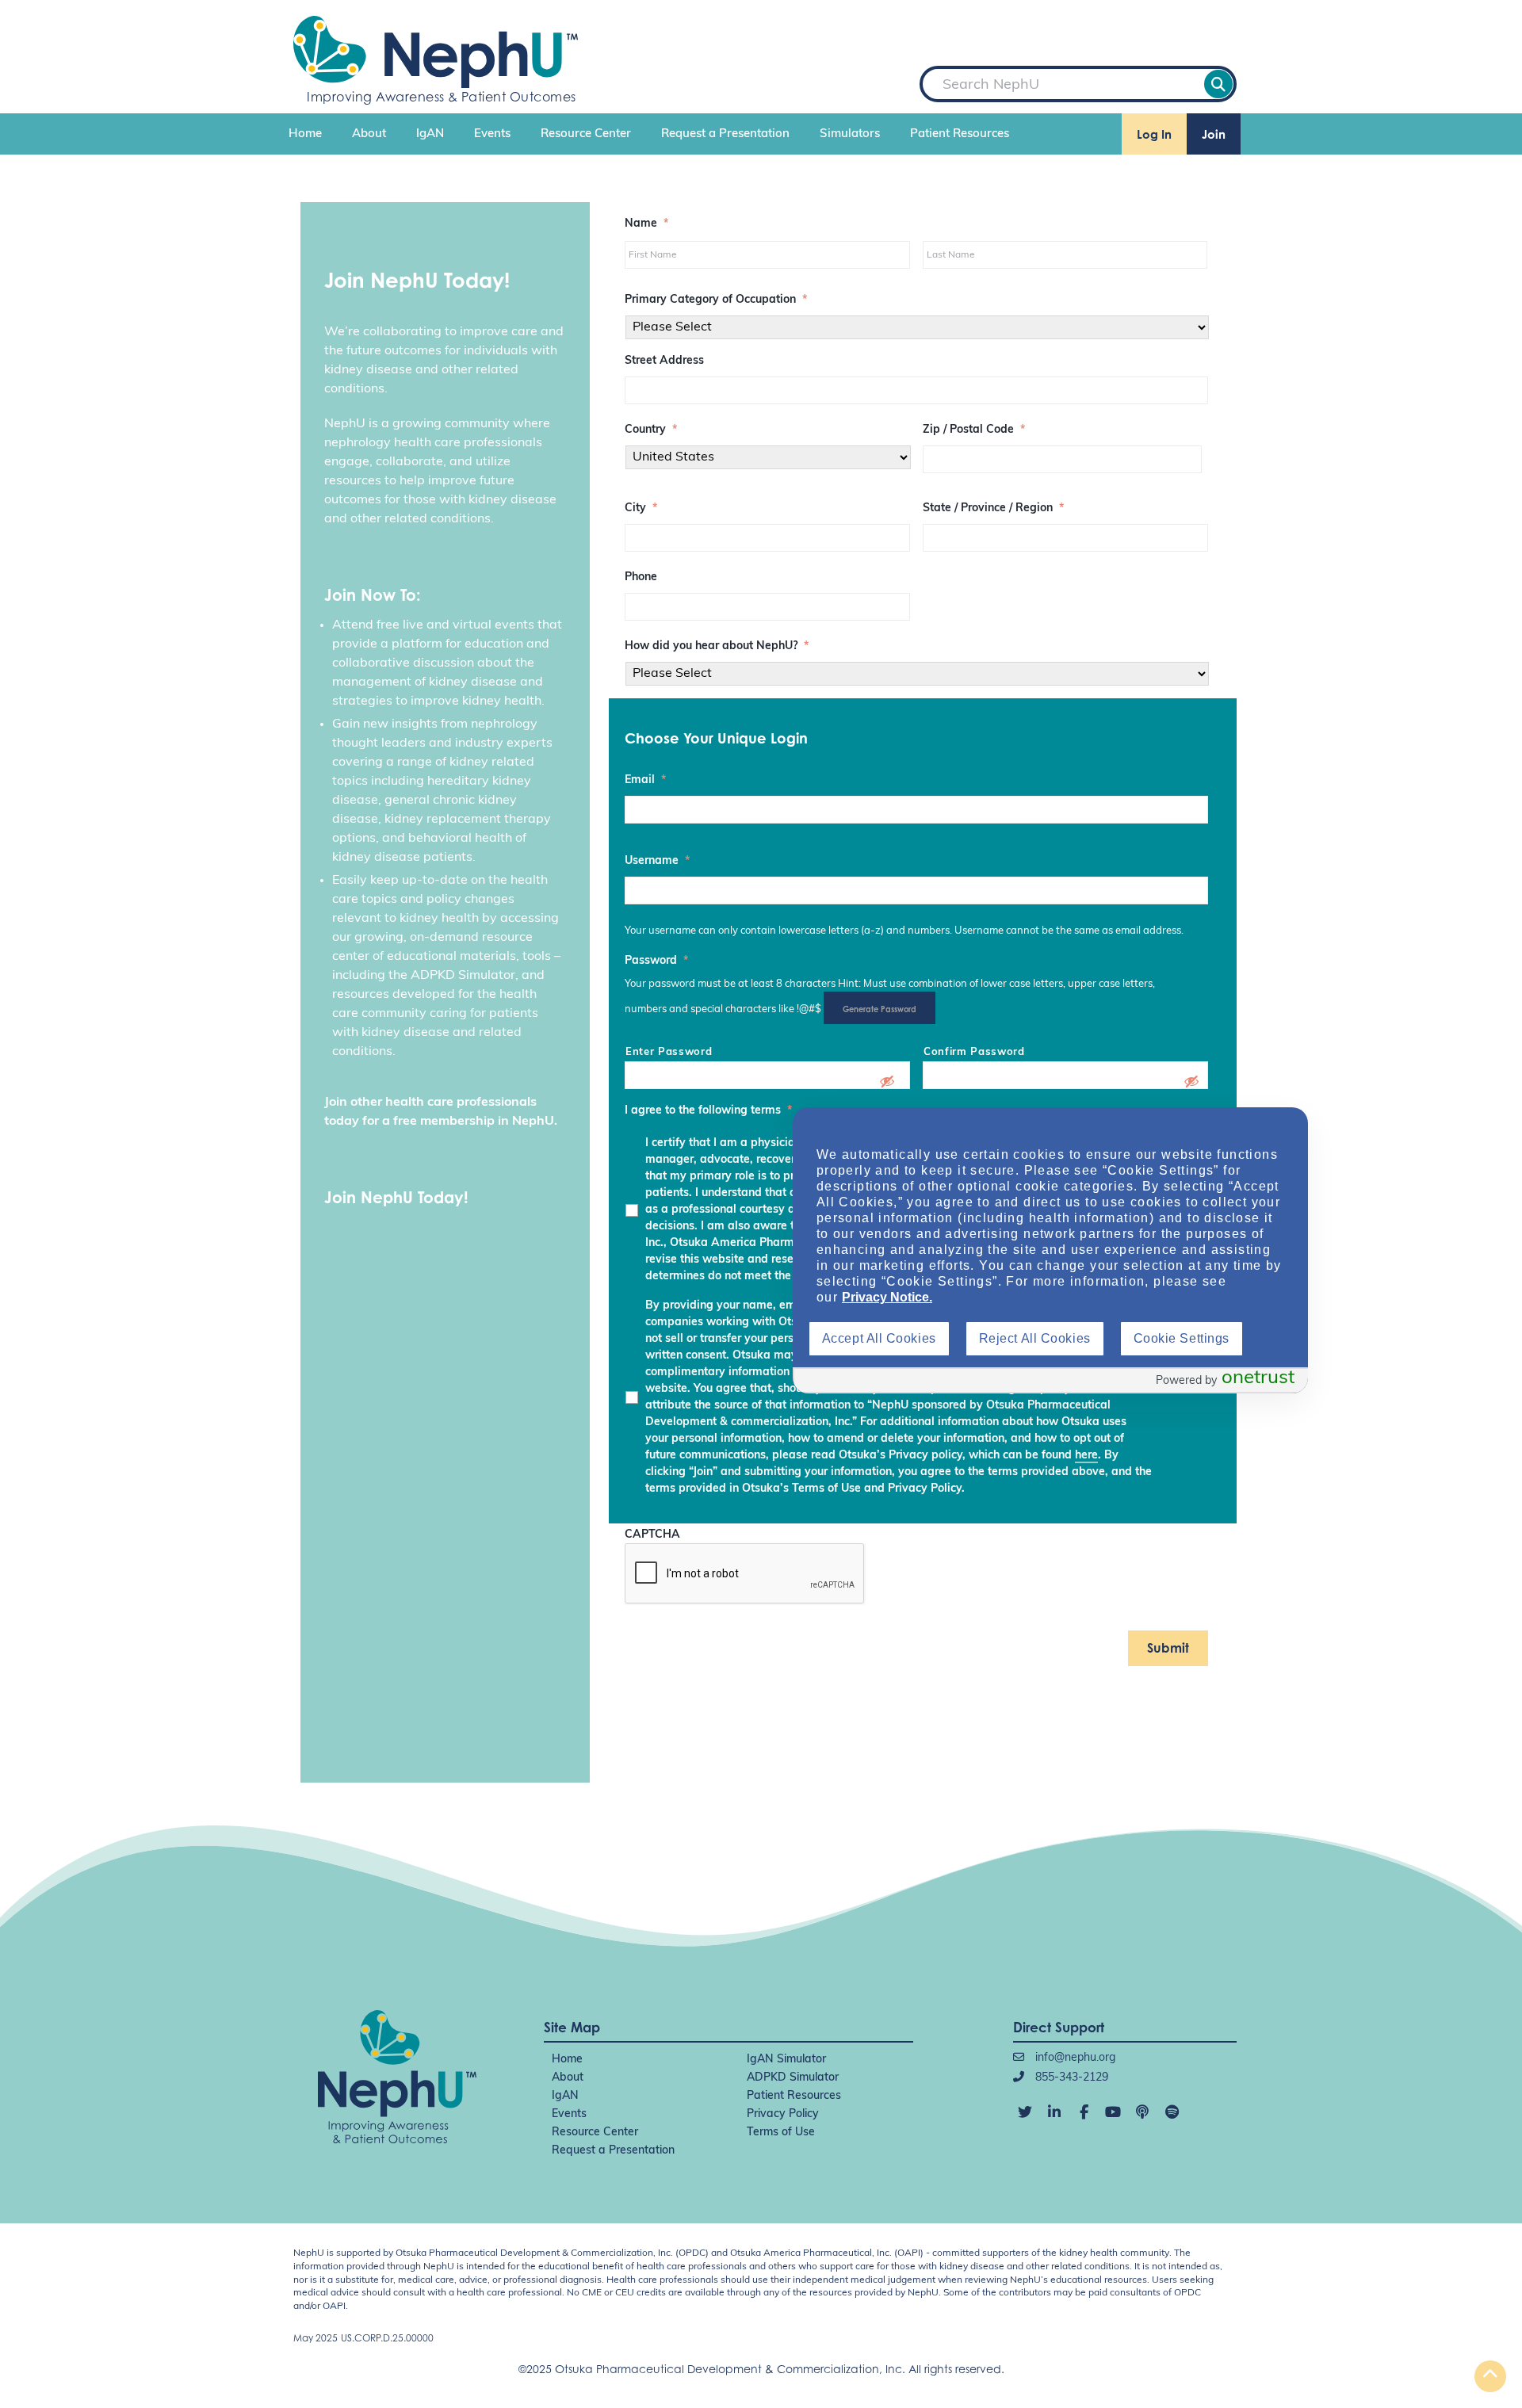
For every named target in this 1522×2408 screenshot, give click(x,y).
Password (656, 961)
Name (646, 224)
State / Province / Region (993, 508)
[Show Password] (887, 1081)
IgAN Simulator (786, 2060)
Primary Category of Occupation (716, 300)
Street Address (664, 361)
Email (645, 780)
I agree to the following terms (708, 1111)
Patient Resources (960, 134)
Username (657, 861)
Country (651, 430)
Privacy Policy (783, 2114)
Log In (1154, 134)
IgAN (430, 134)
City (641, 508)
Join (1214, 134)
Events (492, 134)
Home (305, 134)
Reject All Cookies (1035, 1338)
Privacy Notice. (887, 1297)
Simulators (850, 134)
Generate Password (880, 1009)
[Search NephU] (1218, 84)
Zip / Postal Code (974, 430)
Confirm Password (974, 1052)
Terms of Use (781, 2133)
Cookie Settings (1182, 1338)
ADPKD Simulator (793, 2078)
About (369, 134)
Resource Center (586, 134)
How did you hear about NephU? (717, 646)
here (1086, 1456)
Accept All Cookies (879, 1338)
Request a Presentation (725, 134)
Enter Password (669, 1052)
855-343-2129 (1070, 2078)
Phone (641, 577)
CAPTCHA (652, 1535)
